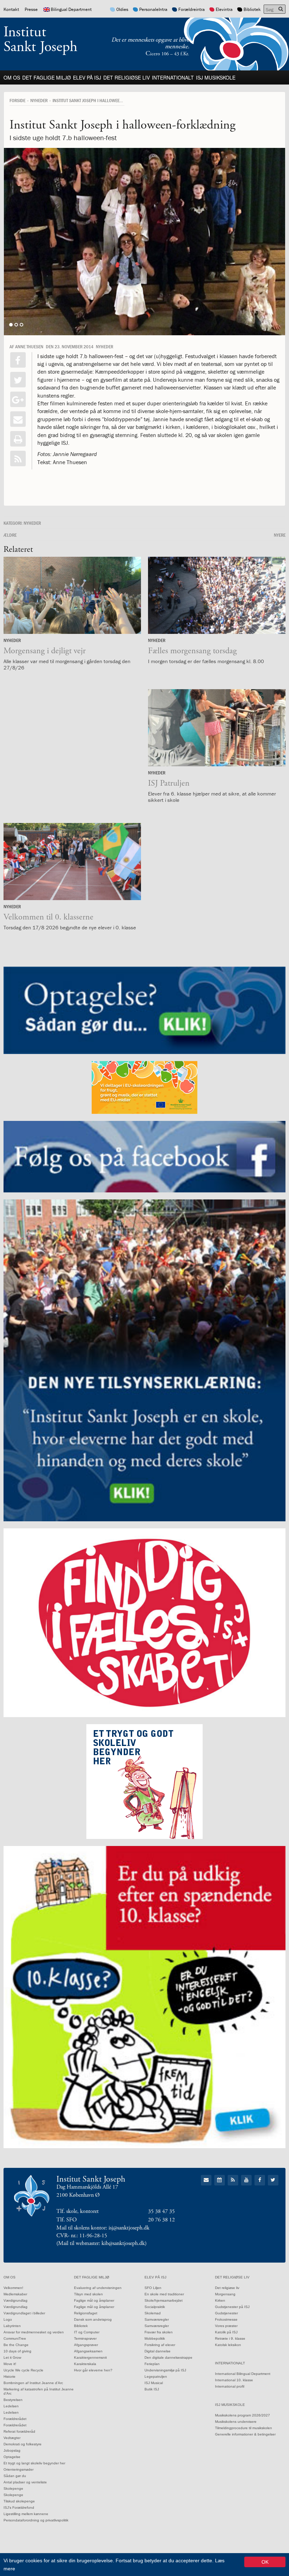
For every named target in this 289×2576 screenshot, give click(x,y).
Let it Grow (12, 2357)
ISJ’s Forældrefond (19, 2508)
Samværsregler (157, 2319)
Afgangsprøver (86, 2345)
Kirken (220, 2300)
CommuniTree (15, 2338)
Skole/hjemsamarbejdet (164, 2300)
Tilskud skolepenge (19, 2501)
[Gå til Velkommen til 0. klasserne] (72, 862)
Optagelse (12, 2457)
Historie (10, 2377)
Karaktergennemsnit (90, 2357)
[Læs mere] (18, 459)
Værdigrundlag (16, 2300)
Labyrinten (12, 2326)
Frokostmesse (226, 2319)
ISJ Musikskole (216, 77)
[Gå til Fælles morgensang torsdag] (217, 595)
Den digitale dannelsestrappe (168, 2357)
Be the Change (16, 2345)
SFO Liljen (153, 2288)
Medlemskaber (15, 2294)
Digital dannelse (158, 2351)
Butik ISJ (152, 2389)
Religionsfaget (86, 2313)
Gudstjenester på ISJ (232, 2307)
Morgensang (225, 2294)
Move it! (10, 2364)
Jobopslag (12, 2450)
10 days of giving (17, 2351)
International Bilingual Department (243, 2374)
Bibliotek (252, 9)
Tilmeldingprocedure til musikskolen (244, 2428)
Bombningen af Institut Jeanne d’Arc (33, 2383)
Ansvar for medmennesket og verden (34, 2332)
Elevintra (224, 9)
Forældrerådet (15, 2419)
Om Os (12, 77)
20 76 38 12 (161, 2220)
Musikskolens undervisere (236, 2422)
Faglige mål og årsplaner (94, 2300)
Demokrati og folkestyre (23, 2444)
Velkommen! (13, 2288)
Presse (31, 9)
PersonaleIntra (153, 9)
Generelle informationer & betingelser (245, 2434)
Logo (8, 2319)
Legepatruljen (156, 2377)
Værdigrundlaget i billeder (24, 2313)
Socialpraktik (155, 2307)
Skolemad (153, 2313)
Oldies (122, 9)
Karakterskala (85, 2364)
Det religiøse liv (127, 77)
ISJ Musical (154, 2383)
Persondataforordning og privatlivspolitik (36, 2520)
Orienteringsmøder (19, 2469)
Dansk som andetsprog (93, 2319)
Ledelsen (11, 2406)
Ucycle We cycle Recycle (23, 2370)
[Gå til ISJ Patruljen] (217, 728)
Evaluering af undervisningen (98, 2288)
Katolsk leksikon (228, 2345)
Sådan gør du (15, 2476)
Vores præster (226, 2326)
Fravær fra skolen (159, 2332)
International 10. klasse (234, 2380)
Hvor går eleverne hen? (93, 2370)
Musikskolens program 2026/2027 (242, 2415)
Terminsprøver (85, 2338)
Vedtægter (12, 2438)
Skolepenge (13, 2488)
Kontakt (11, 9)
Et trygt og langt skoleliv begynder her (34, 2463)
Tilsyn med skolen (88, 2294)
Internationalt (173, 77)
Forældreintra (192, 9)
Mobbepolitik (155, 2338)
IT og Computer (87, 2332)
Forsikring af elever (160, 2345)
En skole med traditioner (164, 2294)
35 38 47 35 (161, 2211)
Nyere (280, 535)
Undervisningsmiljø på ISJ (165, 2370)
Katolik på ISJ (226, 2332)
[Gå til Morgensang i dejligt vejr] (72, 595)
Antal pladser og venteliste (25, 2482)
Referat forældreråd (19, 2431)
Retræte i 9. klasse (230, 2338)
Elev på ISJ (87, 77)
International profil (230, 2386)
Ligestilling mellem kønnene (26, 2514)
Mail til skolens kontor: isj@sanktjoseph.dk (103, 2228)
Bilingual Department (71, 9)
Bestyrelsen (13, 2400)
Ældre (10, 535)
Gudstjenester (226, 2313)
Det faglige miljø (47, 77)
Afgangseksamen (88, 2351)
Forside (17, 100)
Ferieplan (152, 2364)
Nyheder (39, 100)
